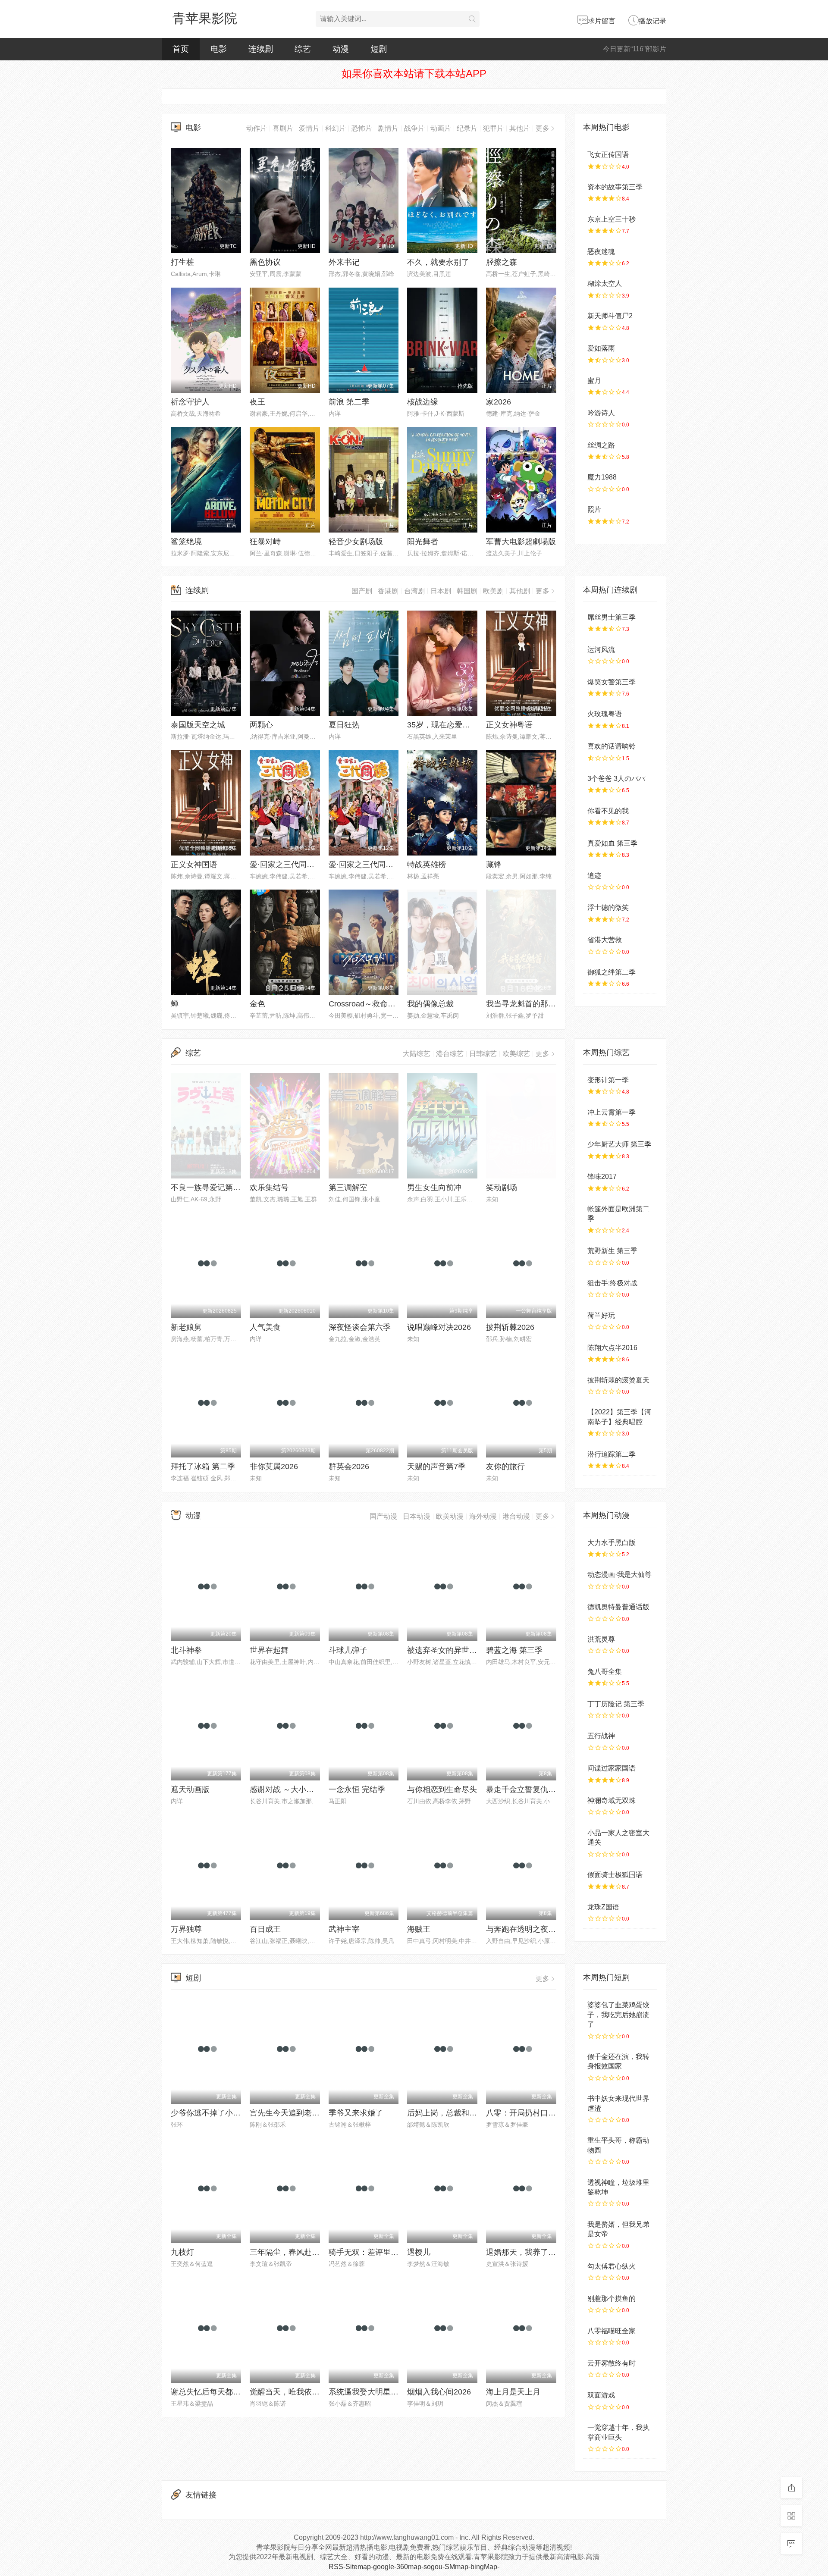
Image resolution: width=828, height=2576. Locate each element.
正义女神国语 (194, 865)
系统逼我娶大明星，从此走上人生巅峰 (395, 2392)
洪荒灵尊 (601, 1639)
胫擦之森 (502, 262)
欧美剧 (493, 591)
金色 (257, 1004)
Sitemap (358, 2567)
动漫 (341, 49)
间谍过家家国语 (612, 1768)
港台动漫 (516, 1516)
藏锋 (494, 865)
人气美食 (265, 1327)
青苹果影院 (205, 18)
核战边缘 (423, 402)
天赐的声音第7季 (436, 1467)
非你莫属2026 (274, 1467)
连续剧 (261, 49)
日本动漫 (417, 1516)
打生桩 (182, 262)
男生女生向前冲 (434, 1188)
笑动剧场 (502, 1188)
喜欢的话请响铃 (612, 746)
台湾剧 (414, 591)
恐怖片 (362, 128)
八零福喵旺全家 (612, 2331)
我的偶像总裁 (430, 1004)
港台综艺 (450, 1054)
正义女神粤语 (509, 725)
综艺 (303, 49)
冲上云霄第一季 (612, 1112)
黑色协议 (265, 262)
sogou (433, 2567)
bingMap (484, 2567)
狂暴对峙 (265, 542)
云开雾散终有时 (612, 2363)
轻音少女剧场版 (356, 542)
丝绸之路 (601, 445)
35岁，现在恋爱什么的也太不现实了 (470, 725)
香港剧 (388, 591)
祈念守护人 (190, 402)
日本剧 (441, 591)
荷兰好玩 (601, 1315)
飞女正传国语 (608, 155)
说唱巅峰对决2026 (439, 1327)
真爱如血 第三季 (612, 843)
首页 (181, 49)
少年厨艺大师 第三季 (619, 1144)
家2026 (499, 402)
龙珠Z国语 (603, 1907)
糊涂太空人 (605, 284)
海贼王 (419, 1929)
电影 (219, 49)
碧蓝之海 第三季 (514, 1650)
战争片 (414, 128)
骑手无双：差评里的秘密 (371, 2252)
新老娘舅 (186, 1327)
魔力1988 (602, 477)
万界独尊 (186, 1929)
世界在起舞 (269, 1650)
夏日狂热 (344, 725)
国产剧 (362, 591)
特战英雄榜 (427, 865)
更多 (543, 128)
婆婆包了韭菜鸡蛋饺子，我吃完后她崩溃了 (618, 2015)
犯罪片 (493, 128)
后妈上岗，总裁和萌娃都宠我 (458, 2113)
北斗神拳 (186, 1650)
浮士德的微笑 (608, 907)
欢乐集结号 (269, 1188)
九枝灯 (182, 2252)
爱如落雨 (601, 348)
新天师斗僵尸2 (610, 316)
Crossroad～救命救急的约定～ (381, 1004)
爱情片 (309, 128)
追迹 (594, 876)
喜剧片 (283, 128)
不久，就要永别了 (438, 262)
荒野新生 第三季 (612, 1251)
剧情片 (388, 128)
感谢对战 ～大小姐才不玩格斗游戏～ (313, 1789)
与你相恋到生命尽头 (442, 1789)
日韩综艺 (483, 1054)
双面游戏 (601, 2395)
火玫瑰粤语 (605, 714)
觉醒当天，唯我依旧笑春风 (296, 2392)
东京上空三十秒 (612, 219)
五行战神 (601, 1736)
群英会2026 (349, 1467)
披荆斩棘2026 (510, 1327)
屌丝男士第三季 (612, 617)
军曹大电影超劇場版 (521, 542)
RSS (336, 2567)
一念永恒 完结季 (357, 1789)
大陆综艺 (417, 1054)
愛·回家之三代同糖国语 (369, 865)
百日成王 (265, 1929)
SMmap (456, 2567)
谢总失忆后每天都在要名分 (217, 2392)
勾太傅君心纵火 (612, 2266)
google (384, 2567)
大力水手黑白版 (612, 1543)
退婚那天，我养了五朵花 (529, 2252)
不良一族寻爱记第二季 (210, 1188)
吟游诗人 (601, 413)
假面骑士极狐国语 (615, 1875)
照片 (594, 509)
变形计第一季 (608, 1080)
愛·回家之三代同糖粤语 (290, 865)
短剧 (379, 49)
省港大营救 (605, 940)
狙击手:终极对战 (612, 1283)
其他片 (520, 128)
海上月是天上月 (513, 2392)
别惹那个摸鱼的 (612, 2299)
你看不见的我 (608, 811)
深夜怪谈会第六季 (360, 1327)
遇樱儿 (419, 2252)
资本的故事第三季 (615, 187)
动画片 (441, 128)
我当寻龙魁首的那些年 (525, 1004)
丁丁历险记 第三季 (616, 1704)
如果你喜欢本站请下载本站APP (414, 74)
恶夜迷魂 (601, 252)
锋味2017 (602, 1177)
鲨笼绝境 (186, 542)
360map (409, 2567)
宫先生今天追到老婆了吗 (292, 2113)
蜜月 (594, 381)
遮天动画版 (190, 1789)
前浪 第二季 (349, 402)
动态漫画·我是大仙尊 (619, 1575)
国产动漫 (383, 1516)
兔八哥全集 (605, 1672)
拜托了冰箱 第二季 (203, 1467)
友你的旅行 (505, 1467)
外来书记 (344, 262)
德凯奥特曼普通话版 (618, 1607)
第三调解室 (348, 1188)
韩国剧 (467, 591)
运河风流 (601, 650)
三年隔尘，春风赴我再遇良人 (300, 2252)
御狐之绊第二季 (612, 972)
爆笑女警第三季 (612, 682)
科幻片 (336, 128)
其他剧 (520, 591)
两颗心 (261, 725)
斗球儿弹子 (348, 1650)
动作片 (257, 128)
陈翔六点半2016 (612, 1348)
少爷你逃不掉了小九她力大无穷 (225, 2113)
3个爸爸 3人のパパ (616, 779)
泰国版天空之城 (198, 725)
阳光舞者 (423, 542)
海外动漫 (483, 1516)
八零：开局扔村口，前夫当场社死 (544, 2113)
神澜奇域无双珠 (612, 1800)
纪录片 (467, 128)
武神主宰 (344, 1929)
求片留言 (602, 21)
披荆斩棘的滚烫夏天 (618, 1380)
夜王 (257, 402)
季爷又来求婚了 (356, 2113)
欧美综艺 (516, 1054)
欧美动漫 (450, 1516)
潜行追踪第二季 (612, 1454)
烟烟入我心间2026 (439, 2392)
